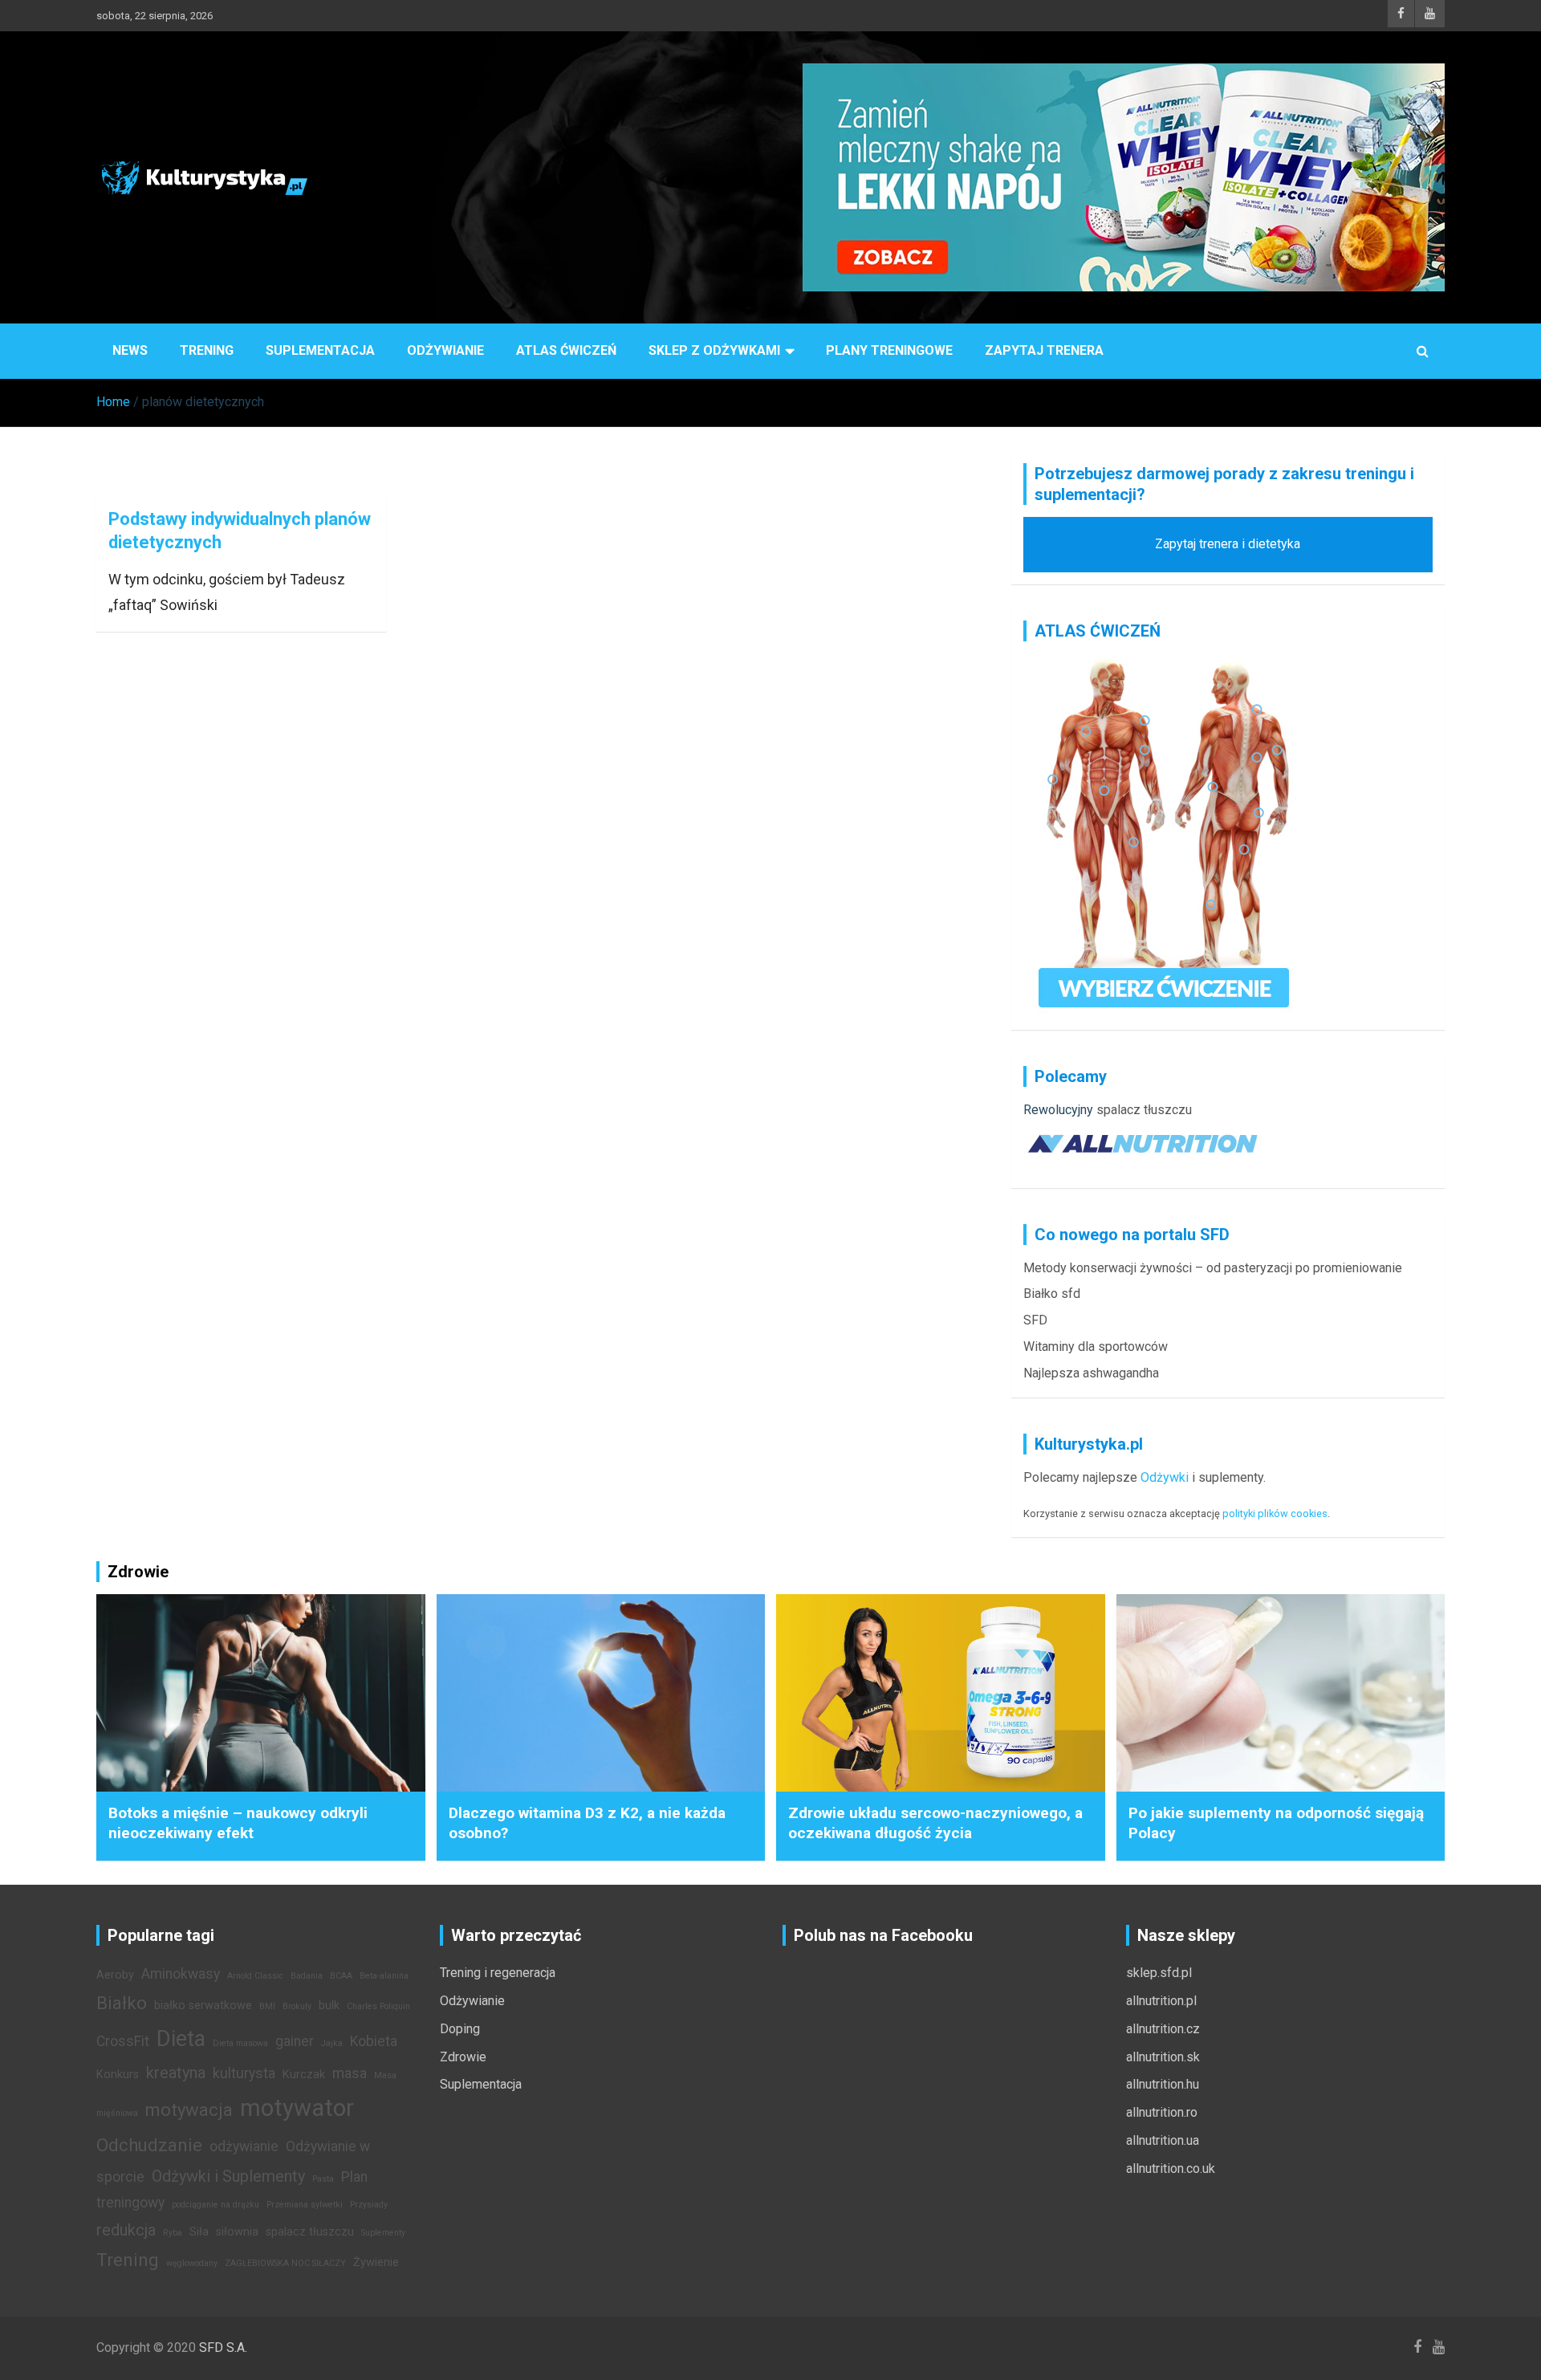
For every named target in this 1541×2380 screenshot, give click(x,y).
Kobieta (374, 2041)
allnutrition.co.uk (1171, 2168)
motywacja (189, 2109)
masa (350, 2073)
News (130, 350)
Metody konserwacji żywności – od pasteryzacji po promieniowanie (1213, 1268)
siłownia (237, 2232)
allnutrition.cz (1163, 2029)
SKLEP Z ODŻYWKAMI (714, 350)
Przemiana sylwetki (305, 2205)
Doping (460, 2029)
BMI (267, 2006)
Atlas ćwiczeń (566, 350)
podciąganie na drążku (215, 2205)
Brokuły (297, 2006)
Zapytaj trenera (1044, 350)
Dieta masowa (240, 2043)
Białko (122, 2003)
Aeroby (115, 1975)
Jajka (332, 2043)
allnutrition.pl (1161, 2001)
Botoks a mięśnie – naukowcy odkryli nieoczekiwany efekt (238, 1823)
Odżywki (1165, 1477)
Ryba (173, 2233)
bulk (329, 2006)
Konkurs (118, 2075)
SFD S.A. (223, 2347)
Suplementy (383, 2233)
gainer (295, 2041)
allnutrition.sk (1163, 2057)
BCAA (341, 1976)
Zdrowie (463, 2057)
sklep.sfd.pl (1159, 1973)
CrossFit (123, 2041)
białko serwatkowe (203, 2006)
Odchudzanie (149, 2145)
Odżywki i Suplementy (228, 2176)
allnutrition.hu (1163, 2084)
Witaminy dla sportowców (1096, 1347)
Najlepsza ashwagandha (1091, 1373)
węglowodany (192, 2263)
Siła (199, 2232)
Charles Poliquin (378, 2006)
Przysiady (369, 2205)
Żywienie (376, 2262)
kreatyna (176, 2073)
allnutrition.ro (1162, 2112)
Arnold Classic (255, 1976)
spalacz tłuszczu (1144, 1110)
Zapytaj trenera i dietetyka (1228, 544)
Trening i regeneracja (498, 1973)
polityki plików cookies (1275, 1513)
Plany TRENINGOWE (889, 350)
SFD (1035, 1320)
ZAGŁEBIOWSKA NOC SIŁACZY (285, 2263)
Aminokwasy (181, 1974)
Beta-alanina (384, 1976)
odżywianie (244, 2146)
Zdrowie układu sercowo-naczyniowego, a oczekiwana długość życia (935, 1823)
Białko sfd (1052, 1294)
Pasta (323, 2179)
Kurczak (304, 2075)
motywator (297, 2108)
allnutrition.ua (1163, 2140)
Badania (307, 1976)
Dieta (181, 2039)
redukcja (126, 2230)
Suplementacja (320, 350)
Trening (207, 350)
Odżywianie (445, 350)
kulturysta (244, 2073)
